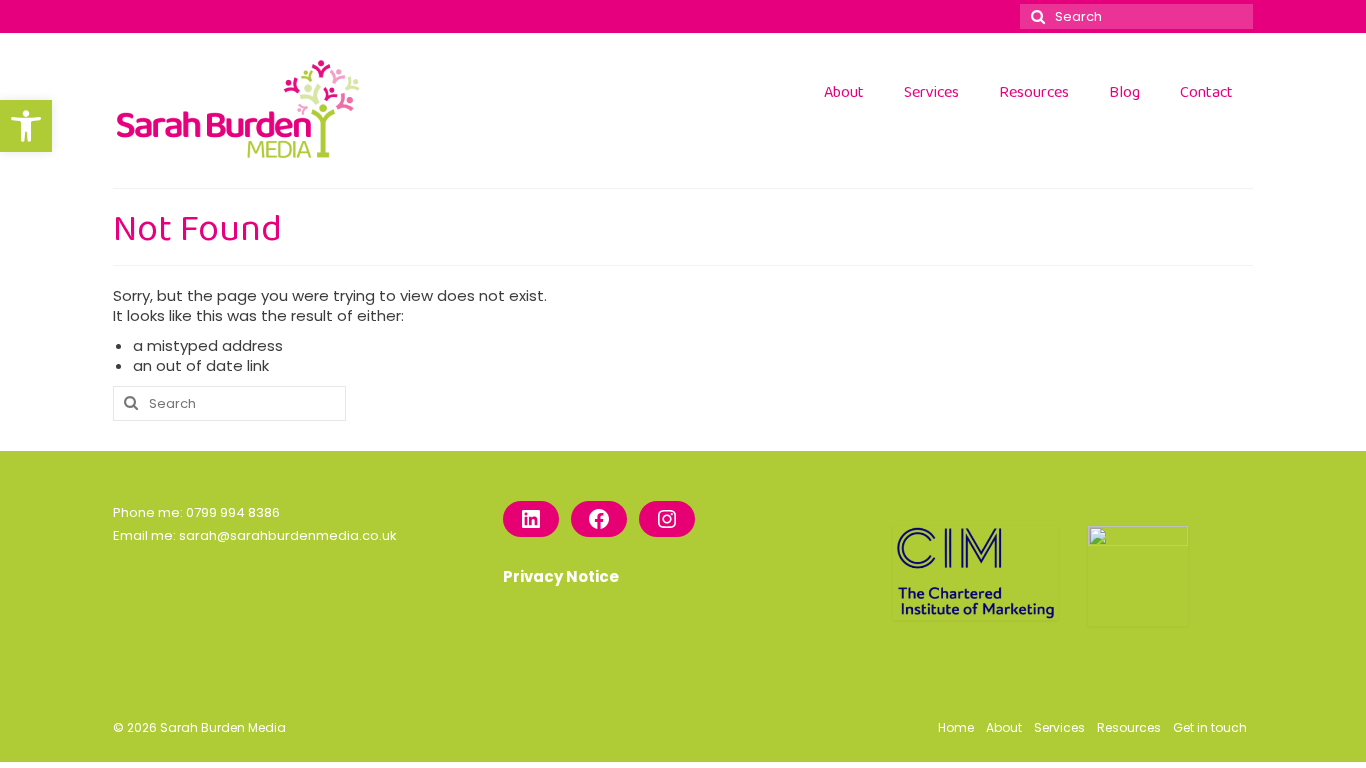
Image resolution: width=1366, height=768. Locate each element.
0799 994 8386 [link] (233, 512)
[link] (26, 126)
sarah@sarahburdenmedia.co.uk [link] (288, 535)
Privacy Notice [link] (561, 576)
